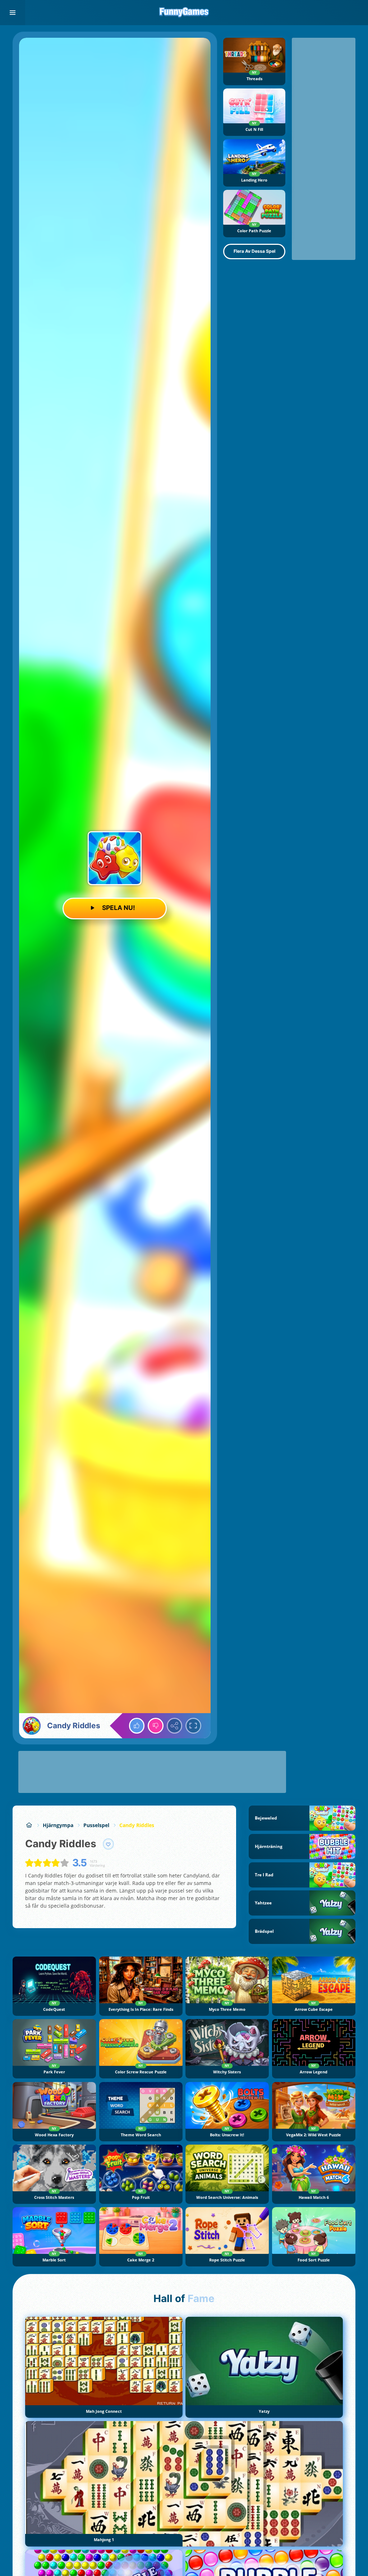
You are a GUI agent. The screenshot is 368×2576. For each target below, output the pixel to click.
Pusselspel (96, 1825)
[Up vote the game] (137, 1726)
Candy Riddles (137, 1825)
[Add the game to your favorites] (109, 1844)
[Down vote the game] (156, 1726)
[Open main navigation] (13, 13)
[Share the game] (175, 1726)
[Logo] (184, 13)
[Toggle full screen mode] (193, 1726)
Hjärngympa (58, 1825)
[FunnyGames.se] (29, 1825)
